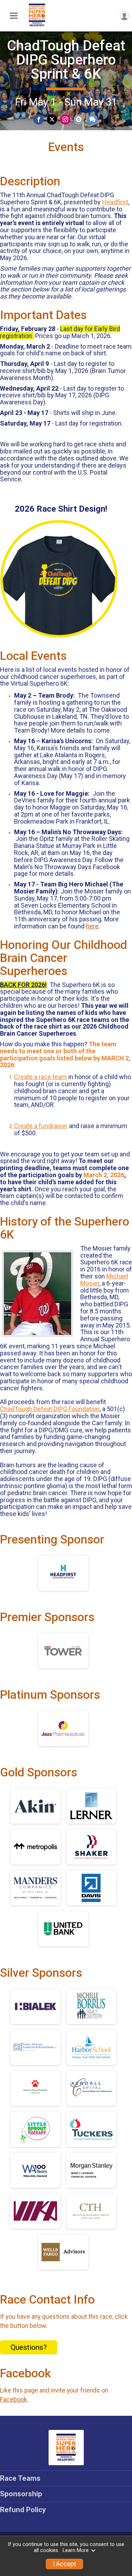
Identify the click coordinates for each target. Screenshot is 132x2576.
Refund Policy (23, 2510)
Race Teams (20, 2478)
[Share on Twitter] (52, 119)
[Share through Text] (92, 119)
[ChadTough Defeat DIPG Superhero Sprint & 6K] (37, 26)
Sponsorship (21, 2494)
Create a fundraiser (41, 1126)
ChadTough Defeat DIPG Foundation (50, 1409)
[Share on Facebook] (39, 119)
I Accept (64, 2564)
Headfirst (115, 202)
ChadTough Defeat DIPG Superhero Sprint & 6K (66, 60)
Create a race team (40, 1077)
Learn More (76, 2550)
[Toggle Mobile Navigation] (14, 16)
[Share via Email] (79, 119)
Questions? (29, 2347)
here (92, 926)
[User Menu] (124, 16)
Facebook (14, 2400)
